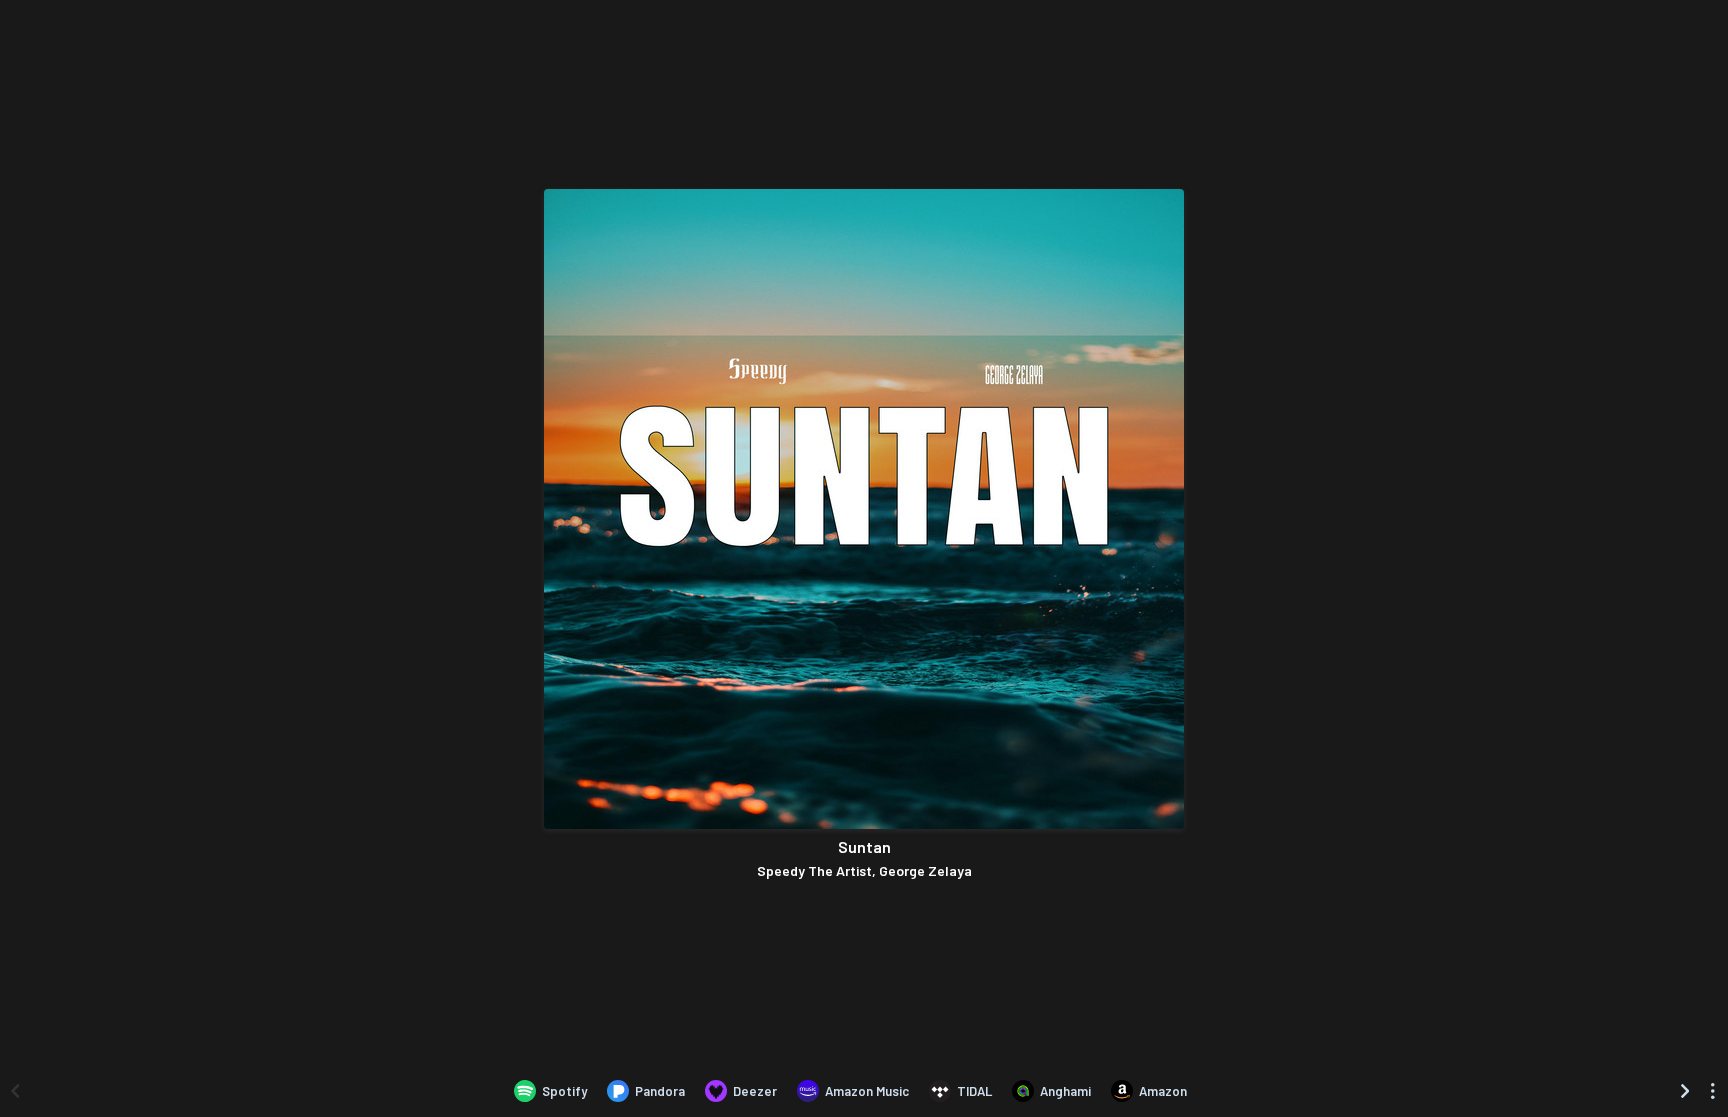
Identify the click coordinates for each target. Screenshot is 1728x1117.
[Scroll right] (1685, 1091)
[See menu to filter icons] (1713, 1091)
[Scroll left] (15, 1091)
